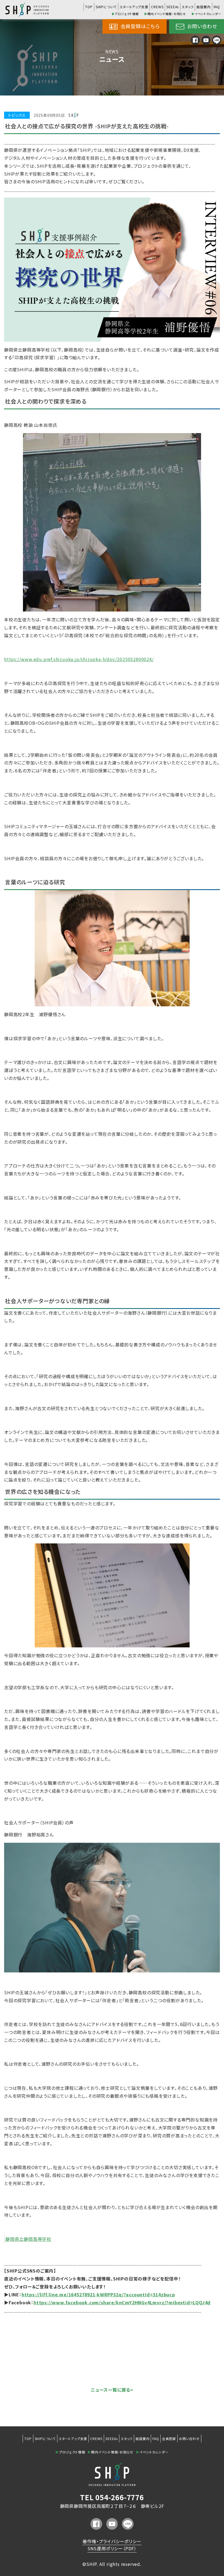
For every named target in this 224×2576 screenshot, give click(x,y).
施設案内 (203, 7)
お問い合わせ (201, 26)
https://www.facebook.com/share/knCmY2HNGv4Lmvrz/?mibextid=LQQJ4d (122, 2302)
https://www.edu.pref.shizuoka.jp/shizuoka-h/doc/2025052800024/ (79, 659)
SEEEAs (173, 7)
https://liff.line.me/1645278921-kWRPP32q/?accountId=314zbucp (98, 2294)
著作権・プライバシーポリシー (112, 2541)
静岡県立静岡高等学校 (28, 2239)
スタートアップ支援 (134, 7)
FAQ (217, 7)
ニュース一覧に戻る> (112, 2390)
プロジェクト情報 (125, 14)
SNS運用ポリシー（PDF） (112, 2548)
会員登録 (169, 2439)
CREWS (157, 7)
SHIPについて (106, 7)
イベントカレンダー (206, 14)
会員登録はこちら (139, 26)
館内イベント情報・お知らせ (165, 14)
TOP (89, 7)
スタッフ (188, 7)
